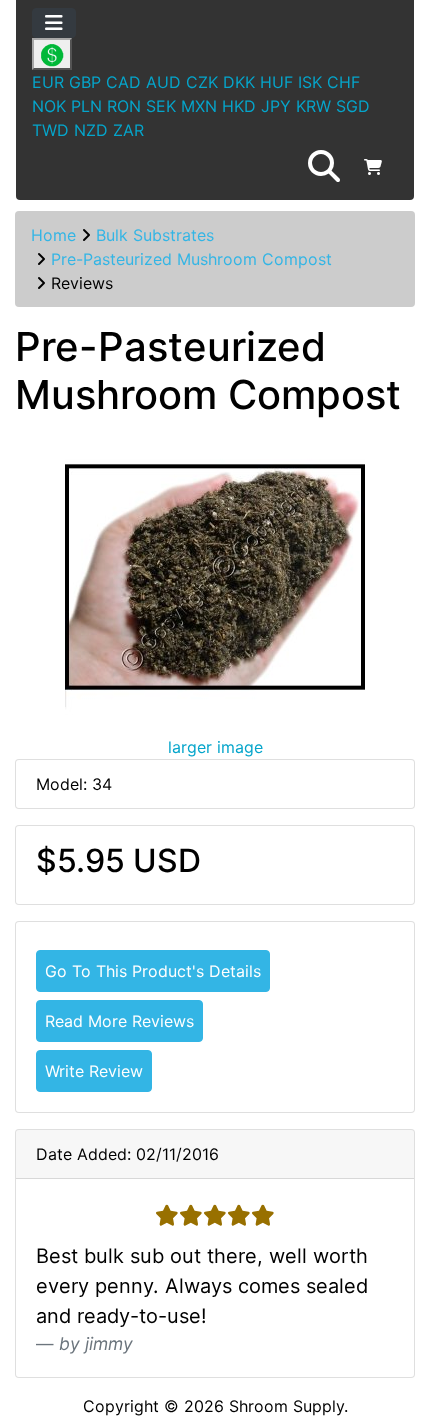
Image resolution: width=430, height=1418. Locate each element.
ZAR (128, 130)
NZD (91, 130)
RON (124, 106)
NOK (49, 106)
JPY (276, 106)
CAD (123, 82)
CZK (202, 82)
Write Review (94, 1071)
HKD (239, 106)
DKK (239, 82)
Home (53, 235)
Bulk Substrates (155, 235)
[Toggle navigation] (54, 23)
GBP (85, 82)
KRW (313, 106)
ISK (310, 82)
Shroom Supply (286, 1406)
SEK (161, 106)
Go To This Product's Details (153, 971)
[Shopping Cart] (373, 167)
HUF (276, 82)
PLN (86, 106)
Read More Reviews (119, 1021)
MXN (199, 106)
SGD (353, 106)
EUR (48, 82)
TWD (50, 130)
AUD (163, 82)
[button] (324, 167)
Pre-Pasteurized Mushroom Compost (191, 259)
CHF (343, 82)
